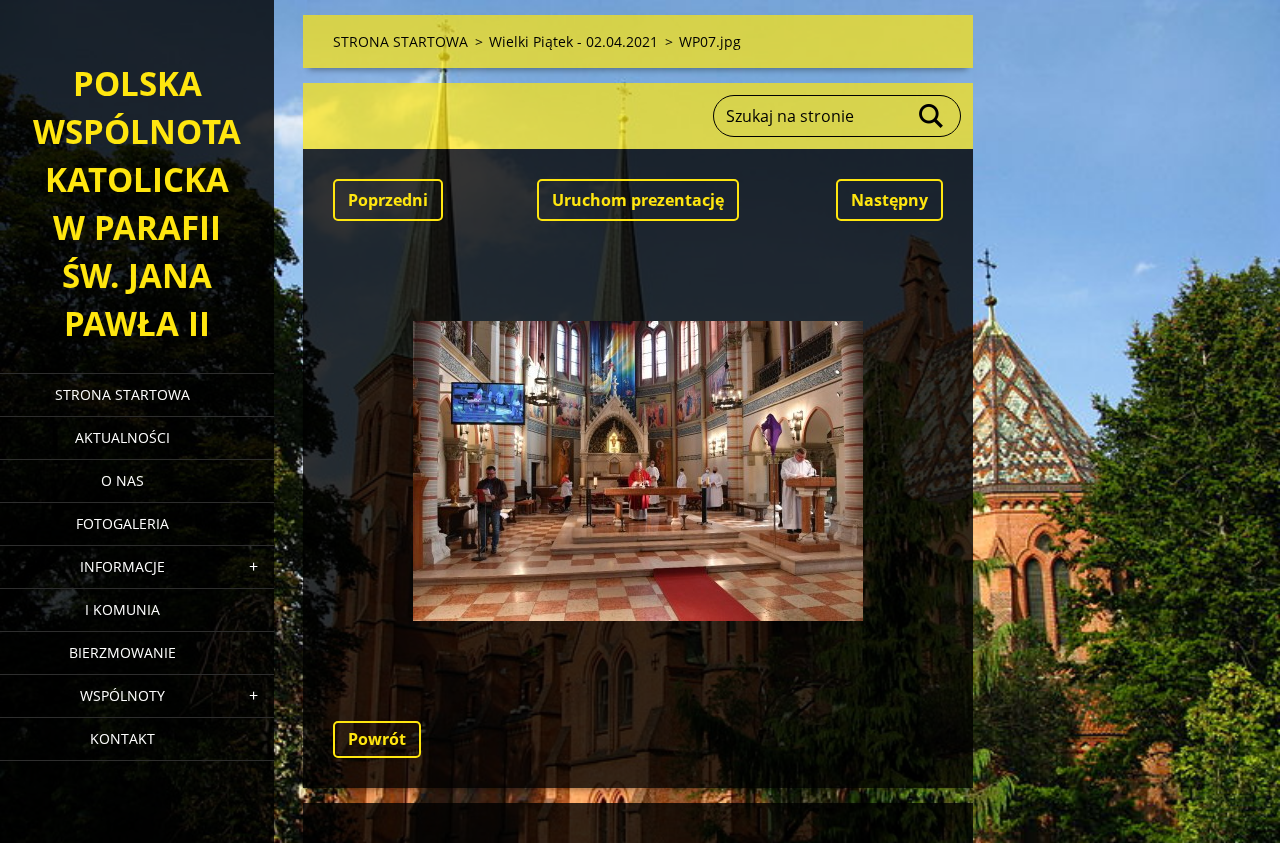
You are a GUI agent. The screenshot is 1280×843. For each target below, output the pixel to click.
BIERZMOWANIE (122, 652)
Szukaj (932, 116)
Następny (889, 200)
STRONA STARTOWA (122, 394)
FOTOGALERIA (122, 523)
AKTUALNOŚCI (122, 437)
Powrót (377, 739)
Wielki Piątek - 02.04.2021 (573, 41)
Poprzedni (388, 200)
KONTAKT (122, 738)
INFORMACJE (122, 566)
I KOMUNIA (122, 609)
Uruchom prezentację (638, 200)
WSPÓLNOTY (122, 695)
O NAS (122, 480)
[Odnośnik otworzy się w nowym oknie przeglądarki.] (638, 471)
